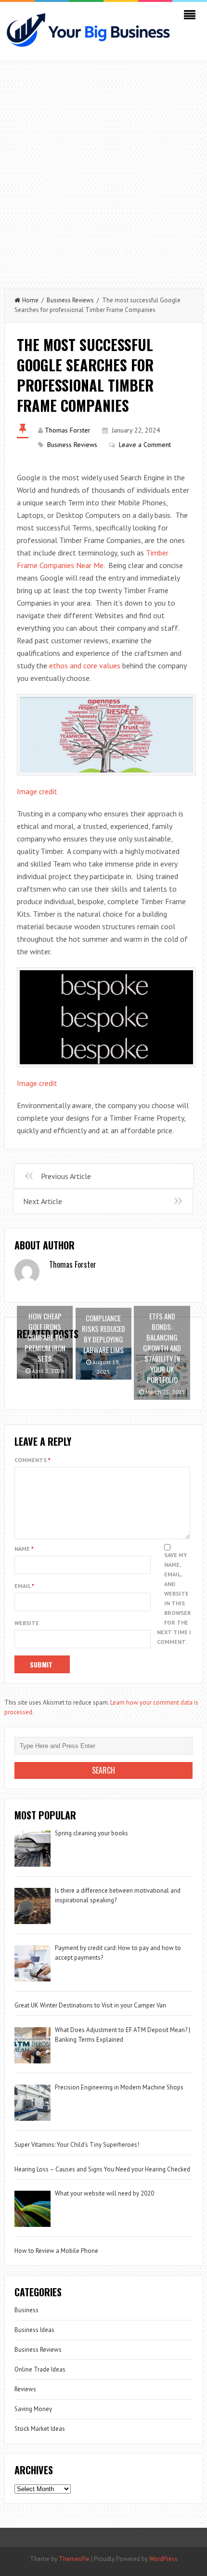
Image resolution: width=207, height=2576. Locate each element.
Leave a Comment (145, 445)
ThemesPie (74, 2559)
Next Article (43, 1201)
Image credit (37, 791)
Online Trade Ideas (40, 2369)
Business (26, 2310)
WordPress (163, 2559)
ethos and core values (85, 665)
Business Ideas (34, 2330)
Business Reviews (70, 300)
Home (30, 300)
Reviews (25, 2389)
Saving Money (33, 2409)
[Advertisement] (103, 170)
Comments (32, 1460)
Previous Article (66, 1176)
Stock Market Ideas (40, 2429)
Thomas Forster (68, 430)
